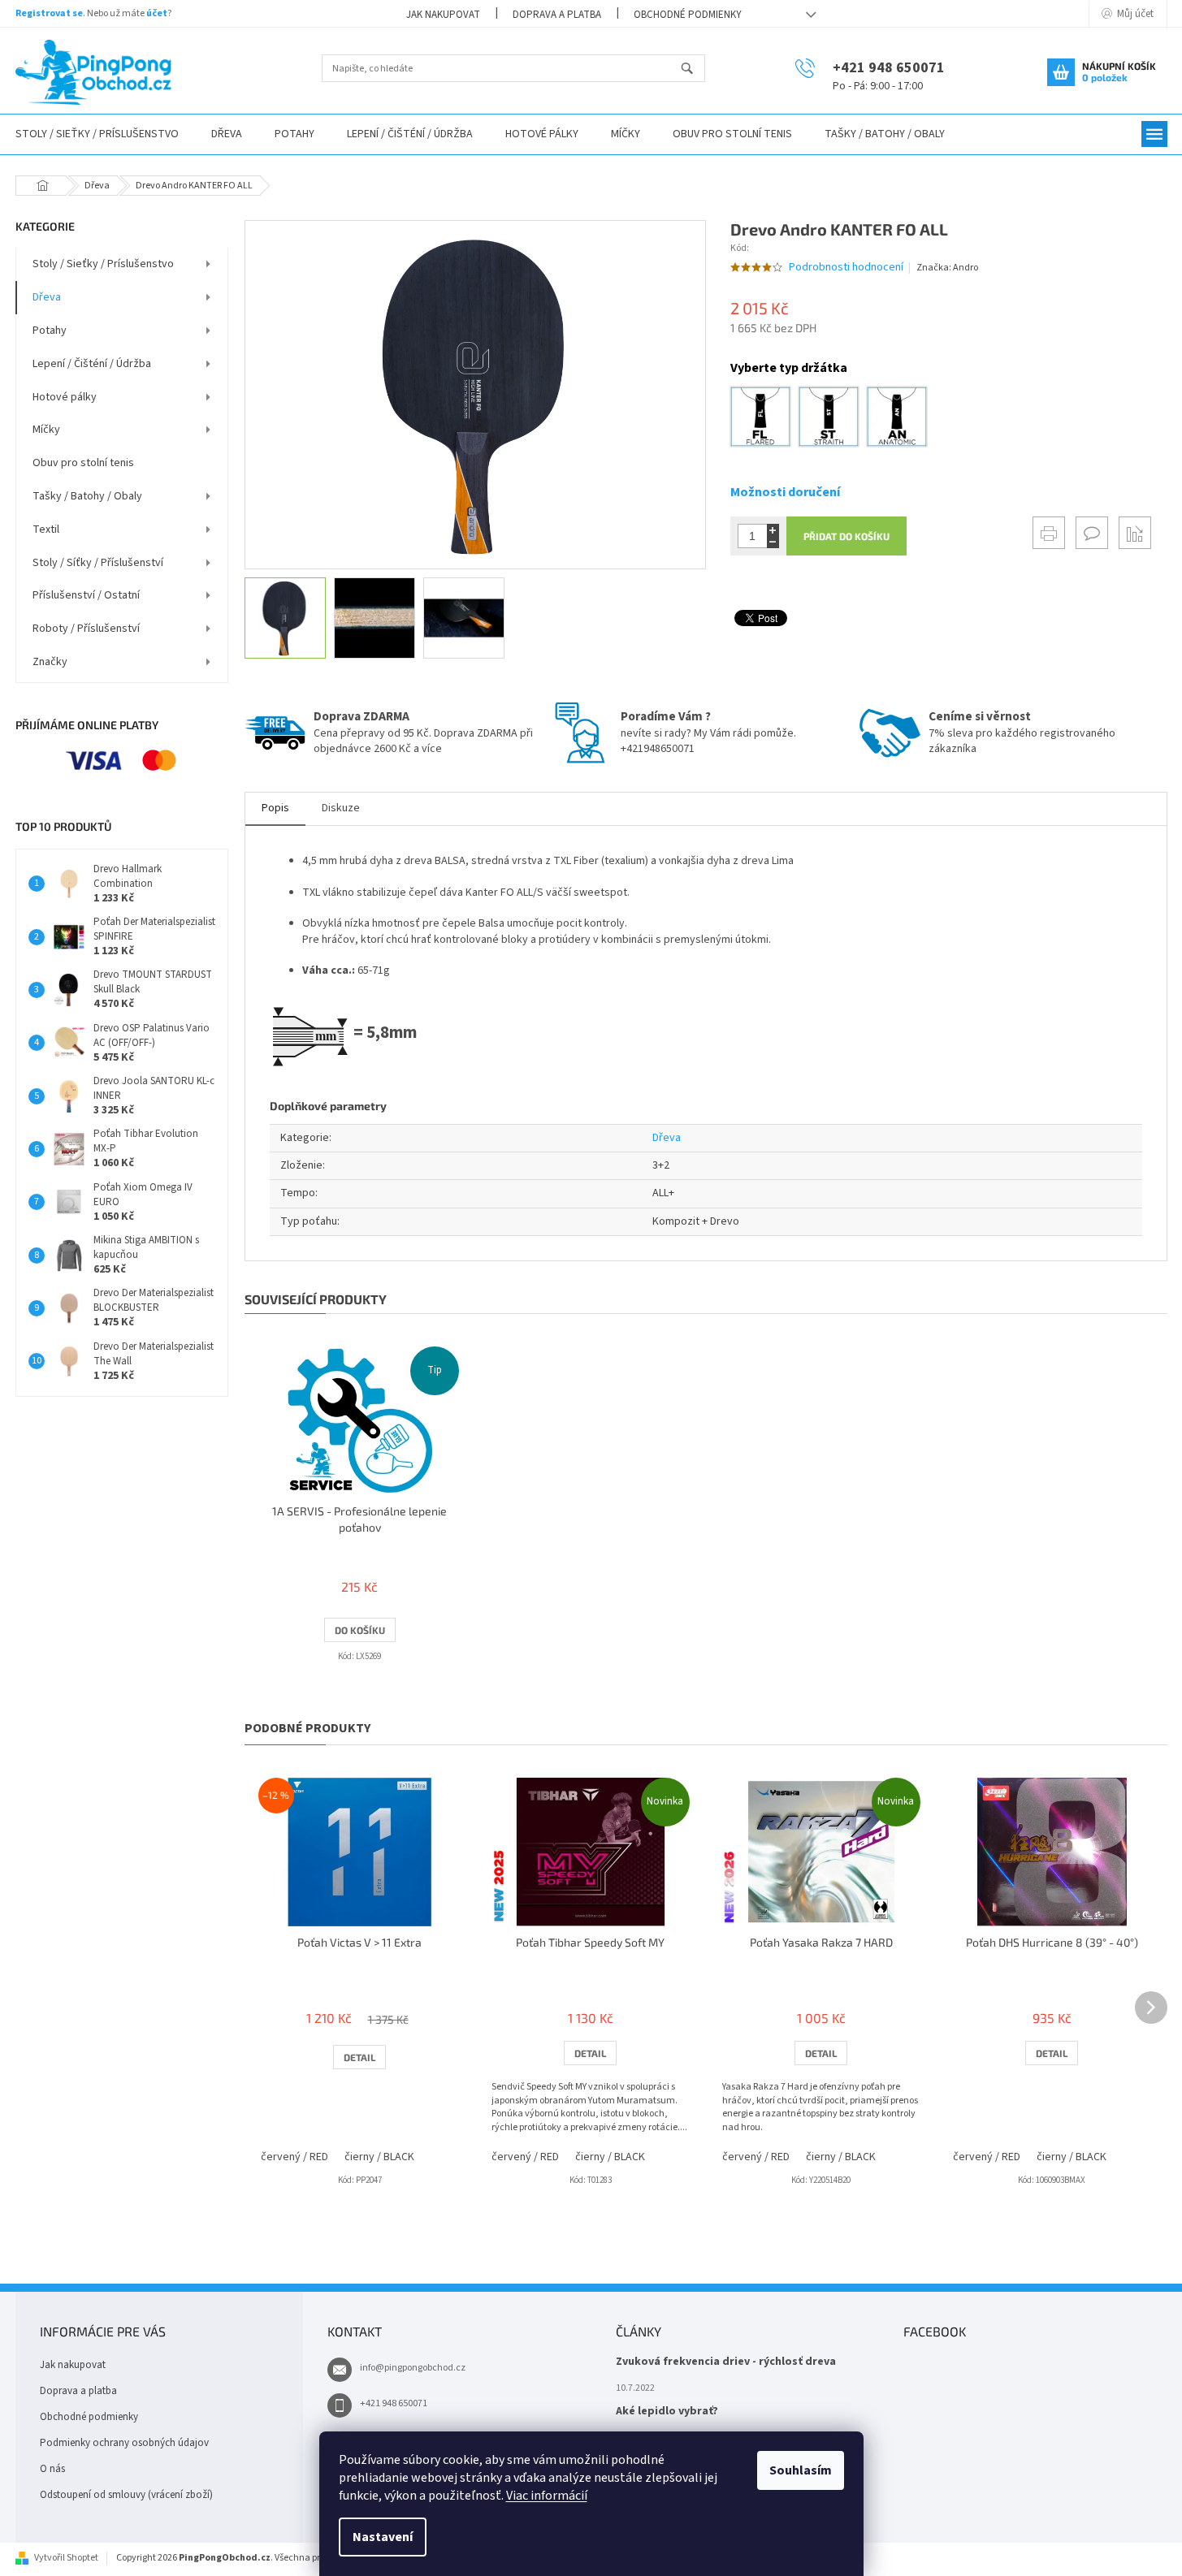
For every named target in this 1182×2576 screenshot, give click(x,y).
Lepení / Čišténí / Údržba (92, 364)
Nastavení (383, 2537)
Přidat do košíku (846, 536)
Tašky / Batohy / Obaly (87, 496)
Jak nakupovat (443, 15)
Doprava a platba (557, 15)
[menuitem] (227, 134)
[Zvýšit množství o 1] (773, 530)
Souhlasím (801, 2470)
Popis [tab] (275, 808)
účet (157, 13)
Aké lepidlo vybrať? (667, 2412)
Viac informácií (547, 2496)
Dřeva (47, 297)
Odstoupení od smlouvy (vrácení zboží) (126, 2495)
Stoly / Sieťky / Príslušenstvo (103, 264)
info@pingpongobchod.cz (413, 2368)
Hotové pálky (65, 397)
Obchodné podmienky (688, 15)
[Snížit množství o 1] (773, 542)
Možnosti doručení (785, 492)
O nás (52, 2469)
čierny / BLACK (379, 2157)
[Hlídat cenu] (1135, 533)
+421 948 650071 (394, 2403)
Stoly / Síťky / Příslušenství (98, 563)
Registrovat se (49, 13)
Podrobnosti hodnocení (846, 268)
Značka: (947, 268)
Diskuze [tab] (341, 808)
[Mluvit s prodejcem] (1092, 533)
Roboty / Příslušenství (86, 629)
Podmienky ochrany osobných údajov (124, 2443)
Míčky (46, 430)
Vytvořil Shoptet (66, 2558)
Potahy (50, 331)
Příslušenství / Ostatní (86, 595)
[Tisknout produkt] (1049, 533)
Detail (359, 2057)
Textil (46, 529)
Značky (50, 662)
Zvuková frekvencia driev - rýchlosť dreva (726, 2362)
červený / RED (294, 2157)
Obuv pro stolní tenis (83, 463)
